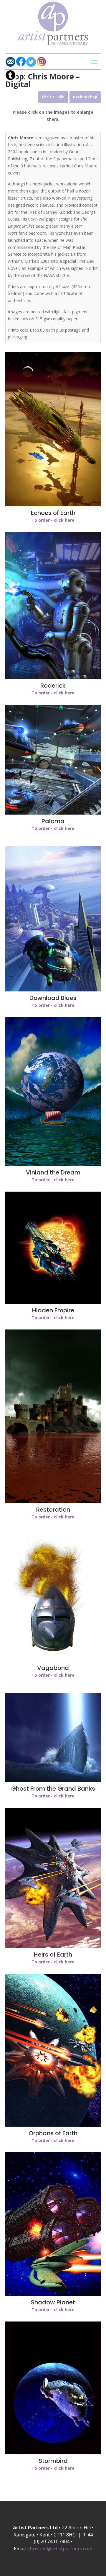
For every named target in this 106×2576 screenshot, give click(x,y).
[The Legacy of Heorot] (53, 990)
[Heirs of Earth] (53, 1946)
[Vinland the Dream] (53, 1164)
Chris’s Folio (53, 97)
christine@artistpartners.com (60, 2549)
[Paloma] (53, 813)
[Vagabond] (53, 1660)
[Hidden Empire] (53, 1302)
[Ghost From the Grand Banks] (53, 1780)
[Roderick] (53, 677)
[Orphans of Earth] (53, 2125)
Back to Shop (85, 97)
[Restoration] (53, 1501)
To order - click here (53, 520)
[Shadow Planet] (53, 2294)
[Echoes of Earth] (53, 505)
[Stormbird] (53, 2453)
